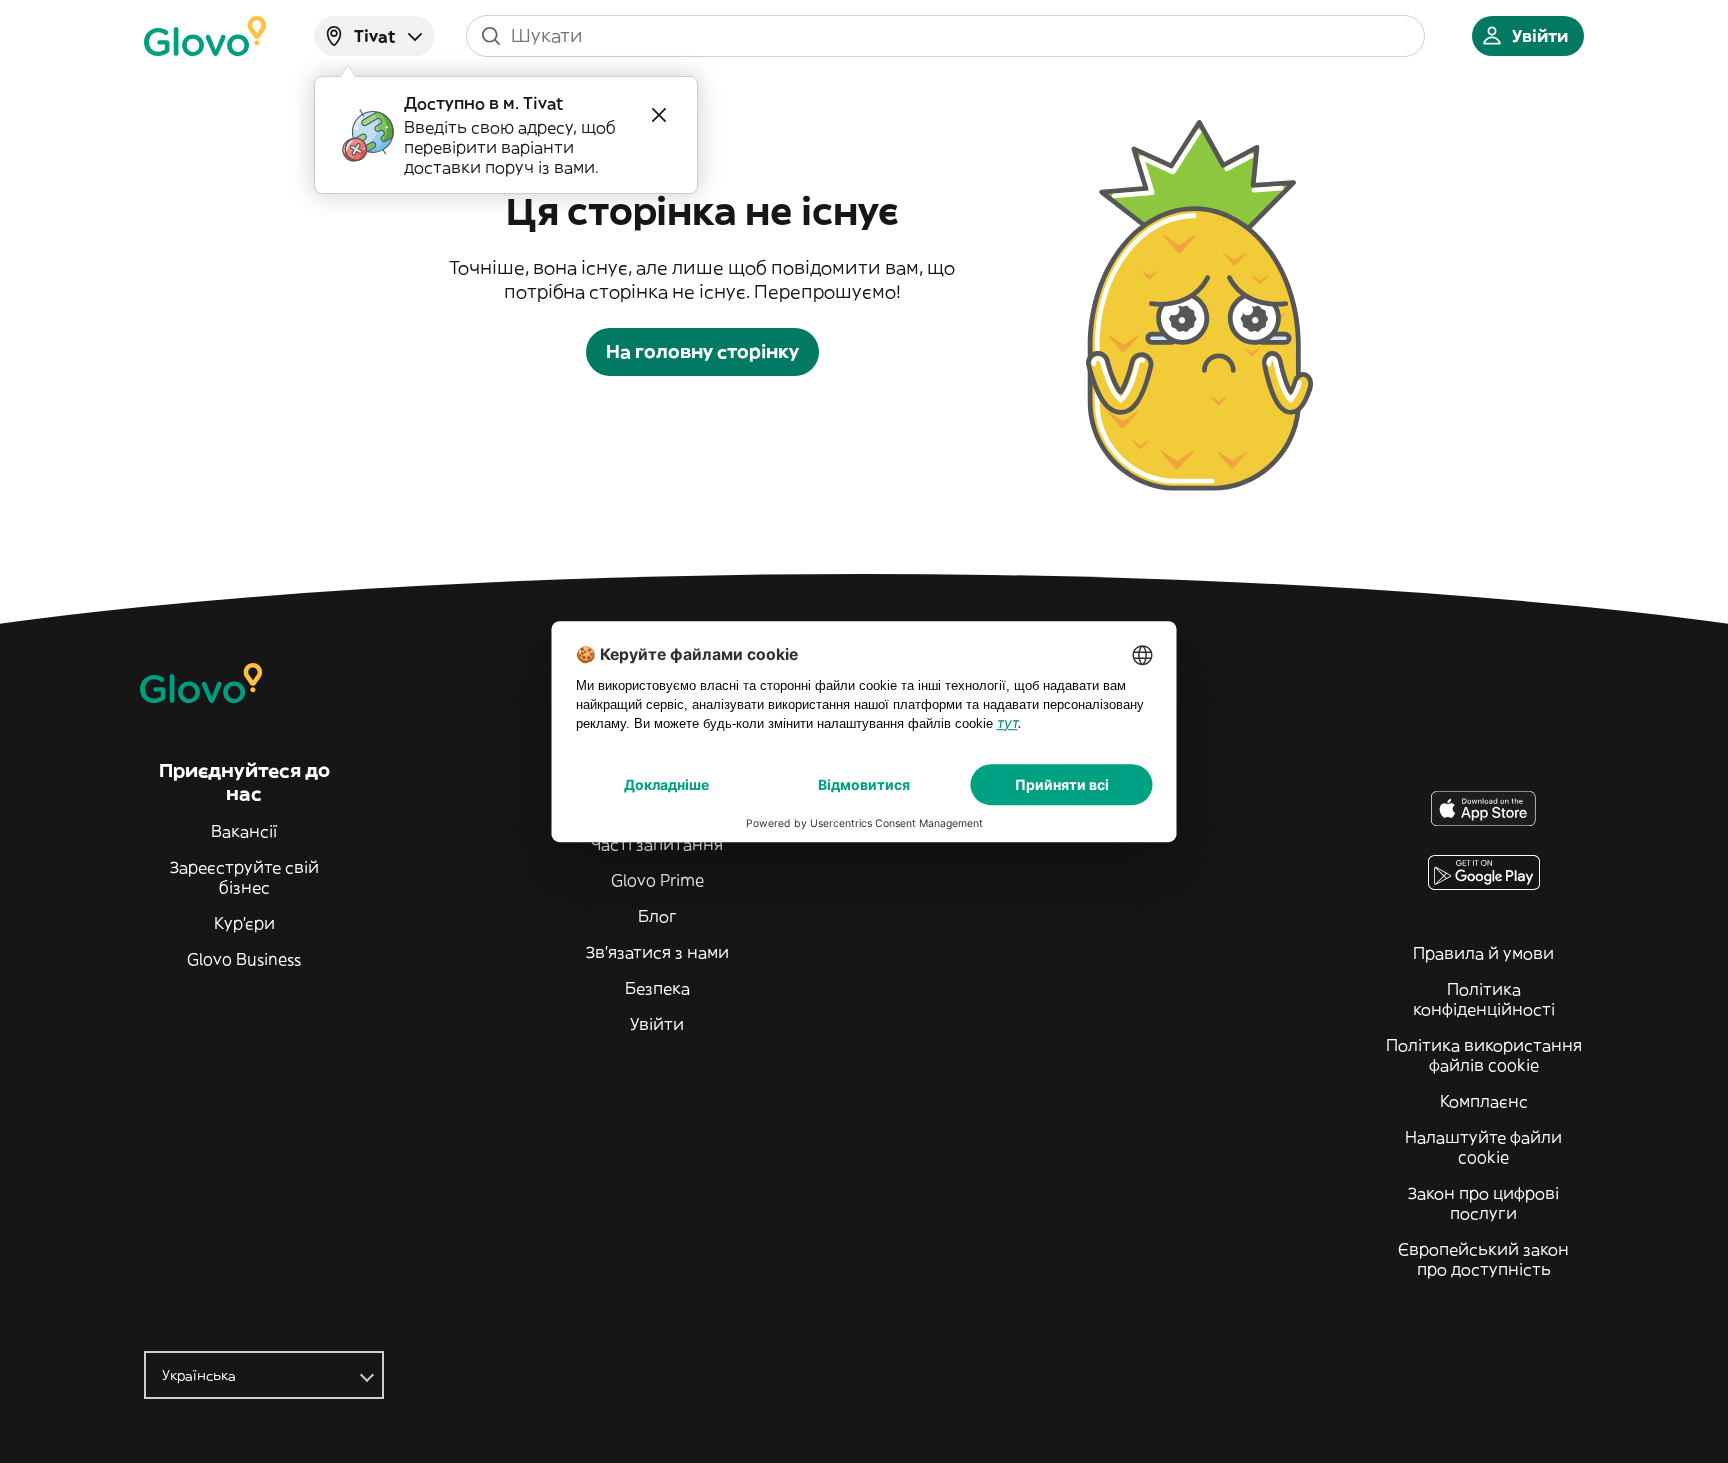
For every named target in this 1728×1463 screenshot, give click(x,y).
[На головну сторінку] (205, 36)
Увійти (657, 1024)
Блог (657, 916)
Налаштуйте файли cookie (1483, 1147)
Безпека (657, 988)
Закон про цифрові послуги (1483, 1203)
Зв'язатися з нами (657, 952)
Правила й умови (1483, 953)
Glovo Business (244, 959)
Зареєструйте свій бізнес (244, 877)
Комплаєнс (1484, 1101)
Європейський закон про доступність (1483, 1259)
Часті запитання (657, 844)
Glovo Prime (657, 880)
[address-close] (659, 115)
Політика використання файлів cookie (1484, 1055)
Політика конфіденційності (1484, 999)
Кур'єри (244, 923)
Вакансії (244, 831)
